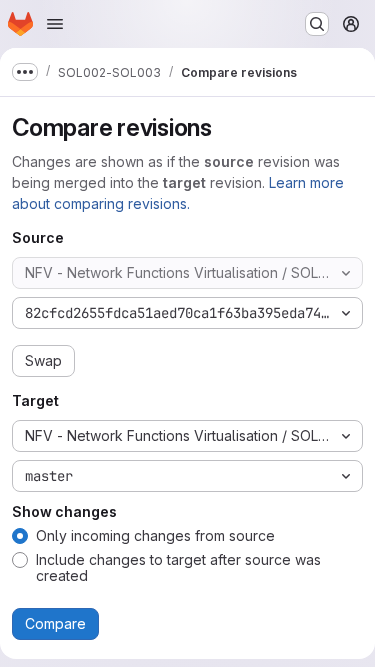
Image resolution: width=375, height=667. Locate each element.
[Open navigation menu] (55, 24)
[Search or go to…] (317, 24)
